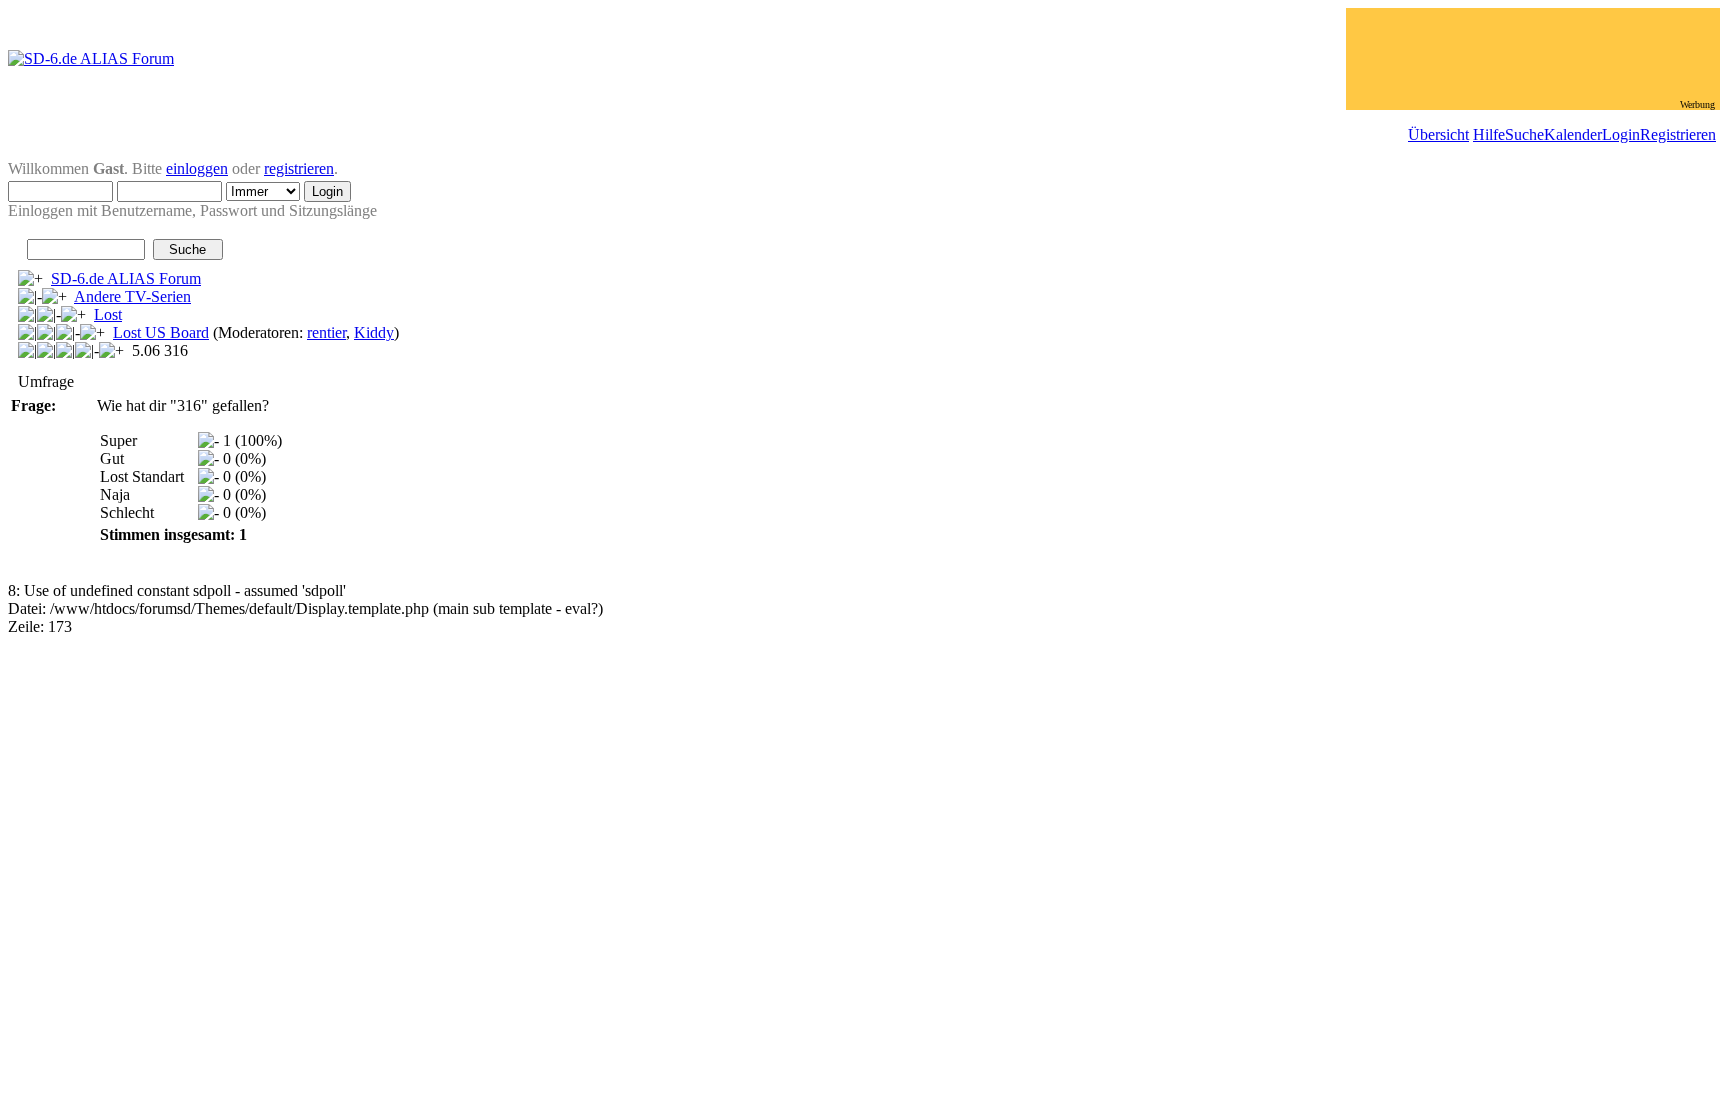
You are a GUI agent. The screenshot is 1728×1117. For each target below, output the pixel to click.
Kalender (1573, 134)
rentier (326, 332)
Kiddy (374, 332)
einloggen (197, 168)
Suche (1524, 134)
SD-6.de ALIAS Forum (126, 278)
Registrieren (1678, 134)
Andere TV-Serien (132, 296)
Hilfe (1489, 134)
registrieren (299, 168)
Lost (108, 314)
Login (1621, 134)
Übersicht (1438, 134)
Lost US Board (161, 332)
